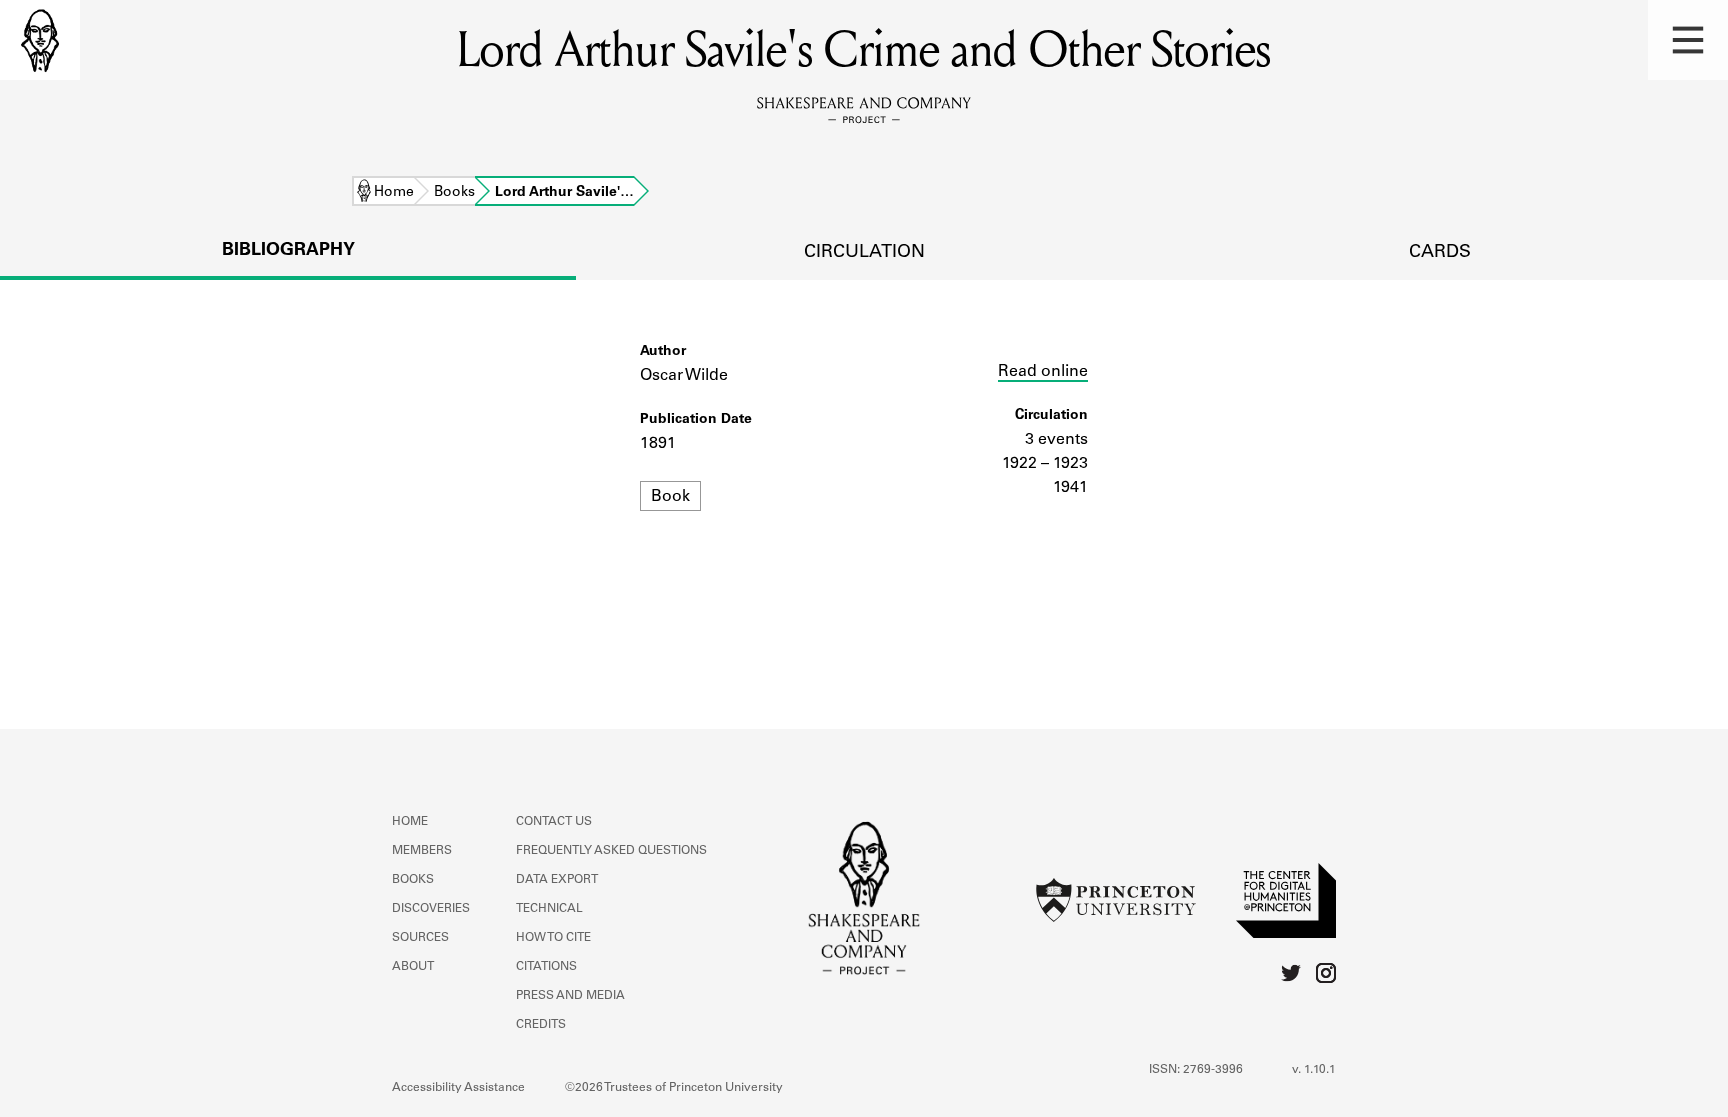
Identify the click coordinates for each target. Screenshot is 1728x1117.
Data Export (557, 880)
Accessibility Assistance (458, 1088)
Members (422, 851)
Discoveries (431, 909)
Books (454, 193)
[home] (40, 40)
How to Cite (553, 938)
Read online (1043, 372)
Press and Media (570, 996)
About (413, 967)
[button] (1688, 40)
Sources (420, 938)
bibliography (288, 251)
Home (394, 193)
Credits (541, 1025)
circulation (864, 253)
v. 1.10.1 (1314, 1070)
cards (1440, 253)
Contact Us (554, 822)
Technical (549, 909)
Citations (546, 967)
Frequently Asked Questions (611, 851)
